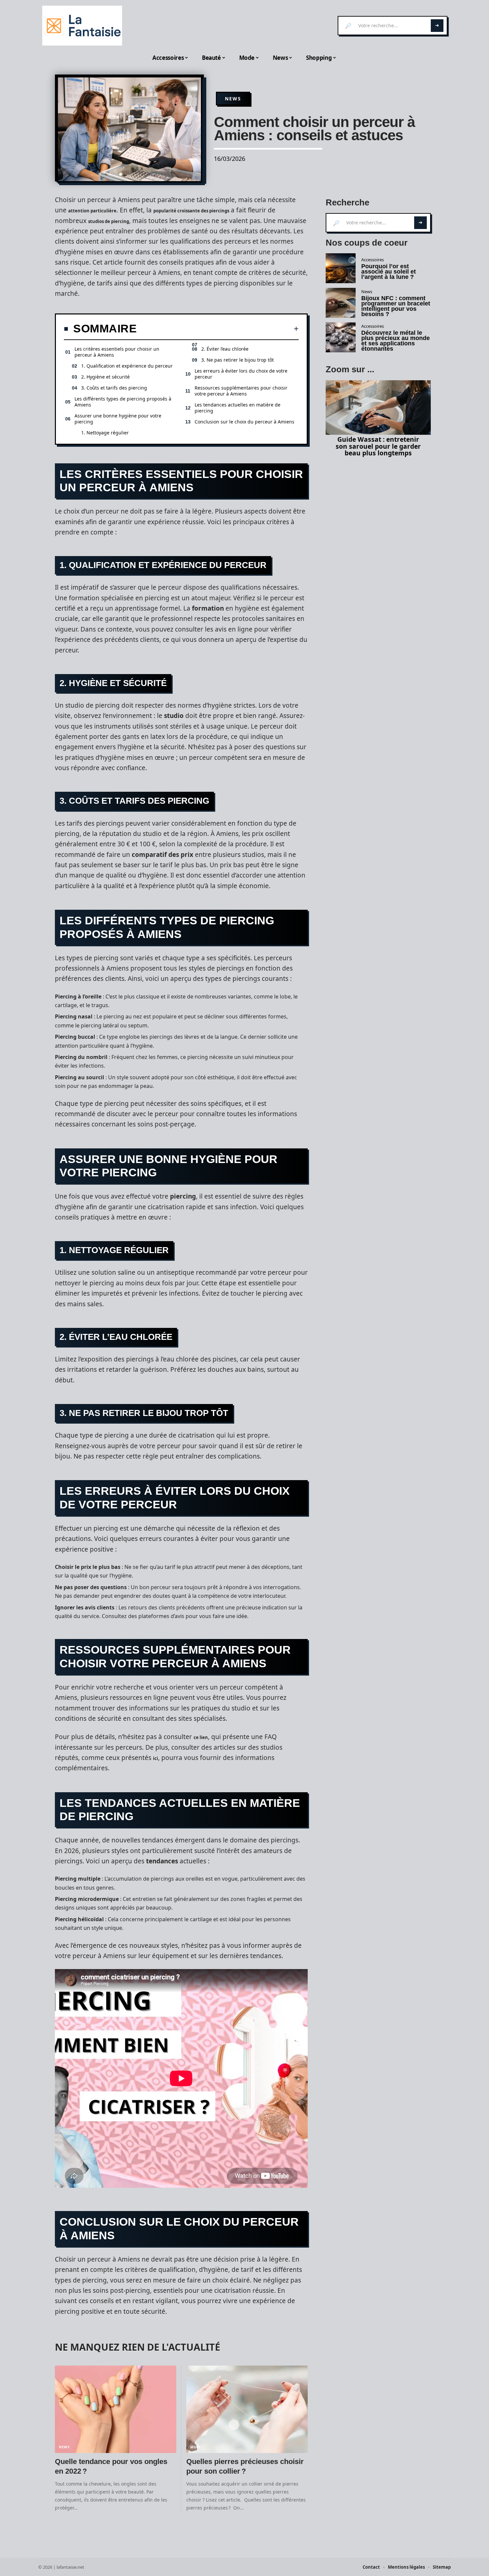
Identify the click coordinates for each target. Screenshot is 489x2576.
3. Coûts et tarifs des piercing (114, 388)
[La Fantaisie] (82, 26)
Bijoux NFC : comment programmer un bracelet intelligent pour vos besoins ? (396, 306)
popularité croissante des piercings (191, 211)
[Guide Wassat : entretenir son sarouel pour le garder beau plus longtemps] (378, 408)
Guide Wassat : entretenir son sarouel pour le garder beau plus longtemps (378, 446)
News (233, 99)
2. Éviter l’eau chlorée (225, 349)
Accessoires (373, 260)
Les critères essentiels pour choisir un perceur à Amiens (117, 352)
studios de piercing (109, 221)
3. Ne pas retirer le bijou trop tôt (238, 360)
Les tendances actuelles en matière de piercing (238, 408)
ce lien (201, 1737)
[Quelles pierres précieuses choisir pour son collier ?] (247, 2409)
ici (156, 1758)
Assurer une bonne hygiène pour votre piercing (118, 419)
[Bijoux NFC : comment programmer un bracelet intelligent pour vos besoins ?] (341, 303)
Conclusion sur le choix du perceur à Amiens (244, 422)
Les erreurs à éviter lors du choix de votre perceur (241, 374)
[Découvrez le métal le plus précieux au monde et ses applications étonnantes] (341, 337)
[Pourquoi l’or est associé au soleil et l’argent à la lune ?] (341, 268)
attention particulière (92, 211)
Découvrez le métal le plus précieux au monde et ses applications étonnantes (396, 341)
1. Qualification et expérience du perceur (127, 366)
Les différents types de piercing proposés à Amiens (123, 402)
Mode (196, 2447)
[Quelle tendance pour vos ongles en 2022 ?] (116, 2409)
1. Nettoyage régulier (105, 433)
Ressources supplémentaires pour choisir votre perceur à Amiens (241, 391)
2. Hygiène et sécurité (105, 377)
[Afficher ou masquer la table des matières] (218, 329)
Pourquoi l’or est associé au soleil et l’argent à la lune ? (389, 272)
